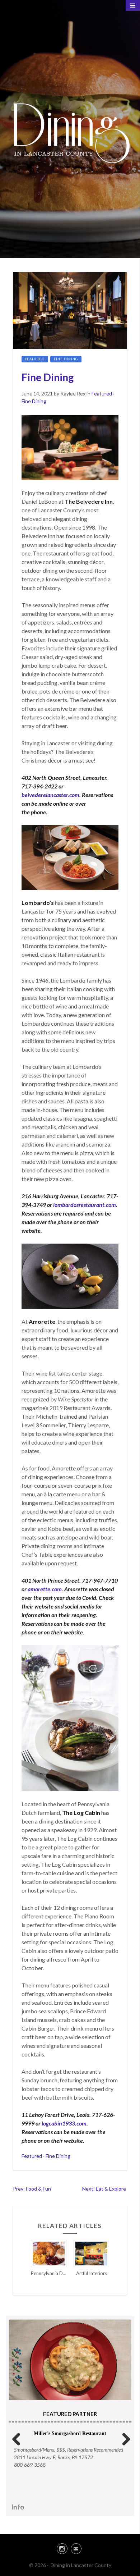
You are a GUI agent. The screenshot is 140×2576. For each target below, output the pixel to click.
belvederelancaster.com (50, 795)
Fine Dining (66, 359)
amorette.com (45, 1589)
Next (123, 2438)
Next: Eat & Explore (105, 2189)
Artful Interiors (92, 2273)
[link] (70, 2548)
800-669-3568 (30, 2465)
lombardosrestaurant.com (85, 1205)
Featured (35, 359)
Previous (17, 2438)
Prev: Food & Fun (32, 2189)
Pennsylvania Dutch (53, 2273)
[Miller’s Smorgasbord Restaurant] (70, 2360)
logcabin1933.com (64, 2123)
